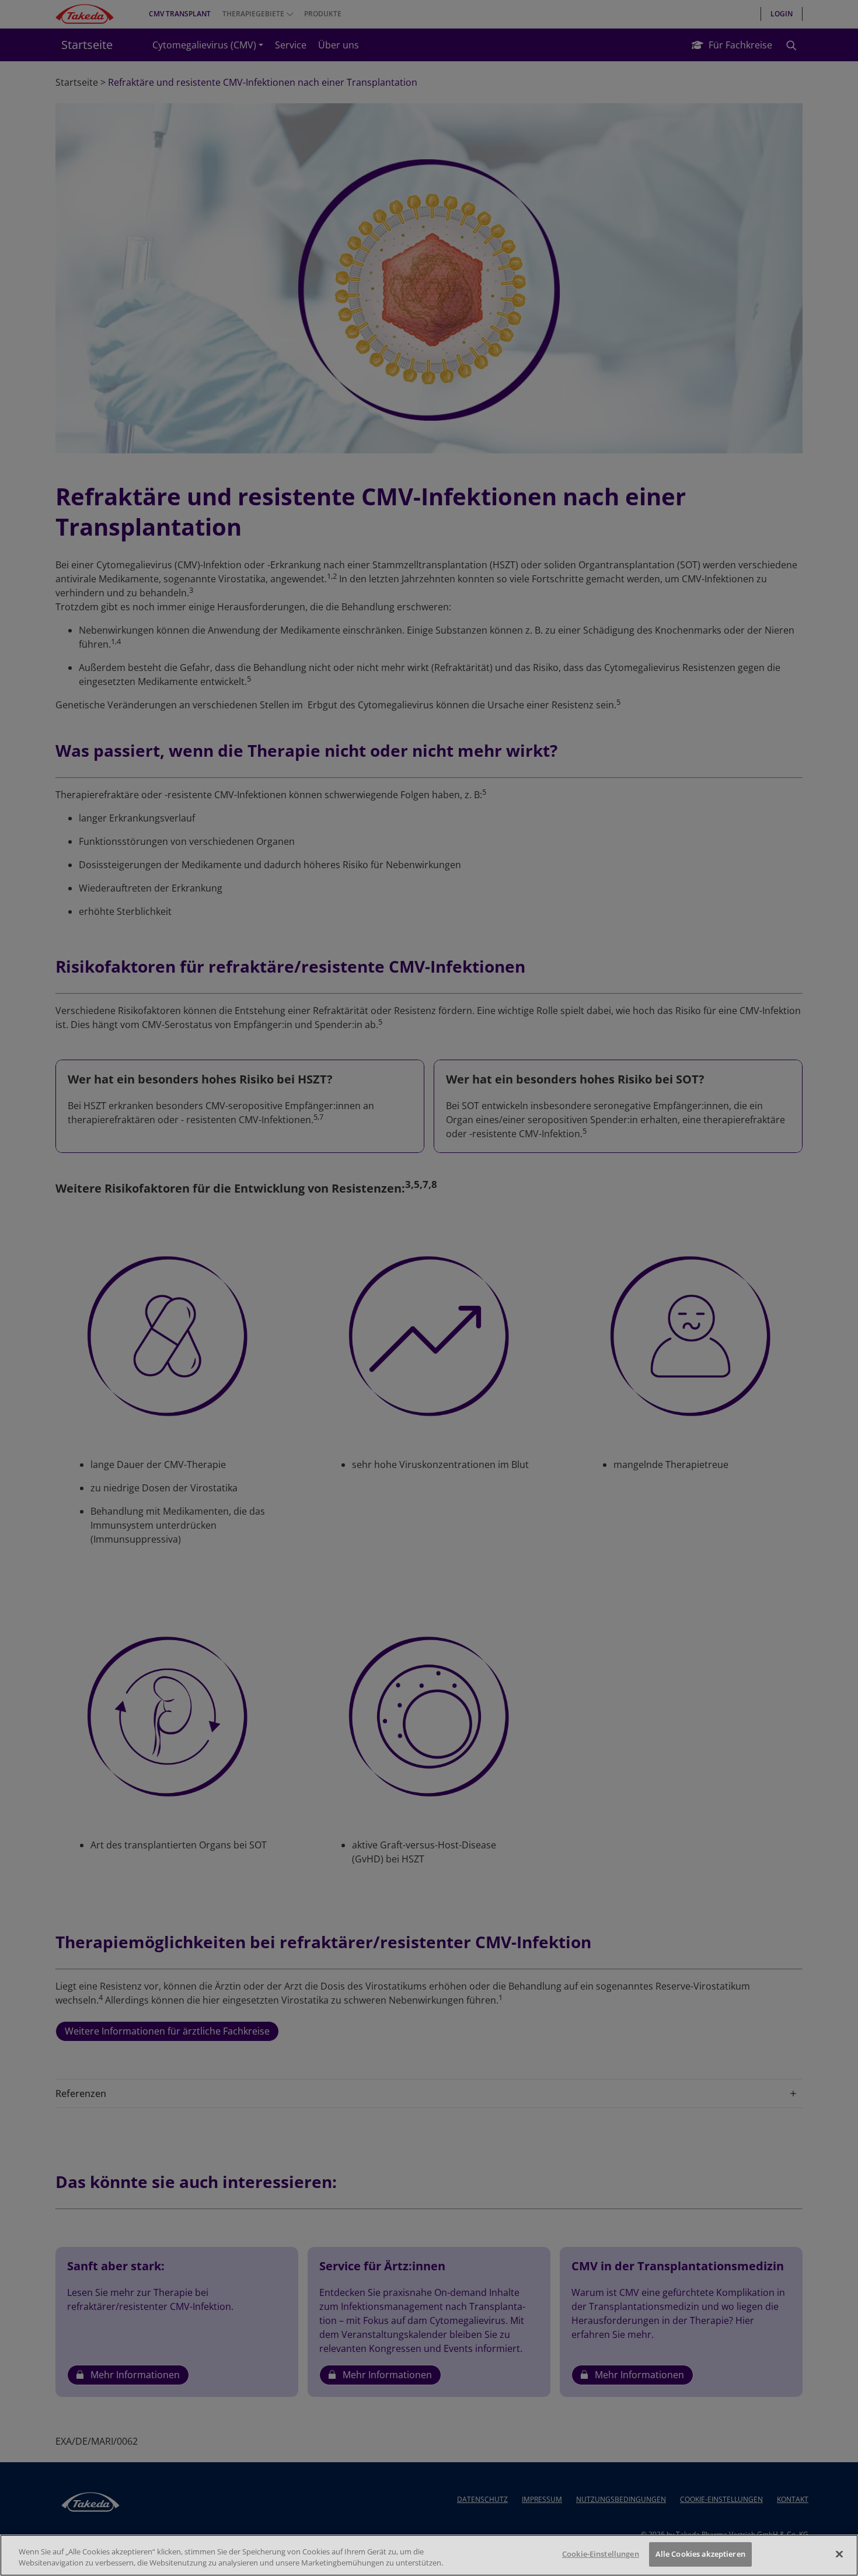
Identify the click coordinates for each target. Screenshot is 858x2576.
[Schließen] (839, 2554)
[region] (429, 2555)
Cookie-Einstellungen (601, 2554)
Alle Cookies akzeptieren (700, 2554)
